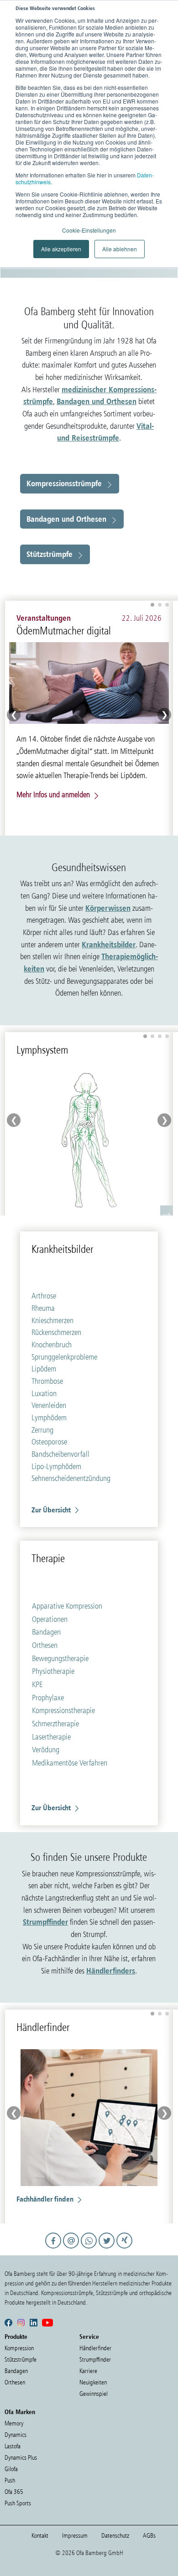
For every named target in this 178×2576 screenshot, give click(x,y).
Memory (14, 2423)
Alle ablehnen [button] (120, 249)
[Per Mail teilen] (72, 2249)
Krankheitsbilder (109, 944)
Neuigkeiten (93, 2382)
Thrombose (47, 1381)
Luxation (44, 1393)
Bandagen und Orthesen (97, 401)
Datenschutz (115, 2536)
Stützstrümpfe (50, 554)
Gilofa (11, 2469)
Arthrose (44, 1296)
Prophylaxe (48, 1698)
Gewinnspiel (94, 2394)
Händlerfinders (111, 1971)
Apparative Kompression (67, 1606)
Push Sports (18, 2503)
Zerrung (42, 1430)
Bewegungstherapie (60, 1658)
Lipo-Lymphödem (56, 1466)
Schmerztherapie (55, 1724)
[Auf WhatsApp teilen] (90, 2249)
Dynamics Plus (21, 2458)
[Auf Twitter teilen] (108, 2249)
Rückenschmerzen (56, 1332)
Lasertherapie (51, 1737)
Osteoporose (49, 1442)
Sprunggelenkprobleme (64, 1357)
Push (10, 2480)
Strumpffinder (45, 1922)
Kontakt (40, 2536)
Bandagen (46, 1632)
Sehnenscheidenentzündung (71, 1478)
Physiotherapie (53, 1671)
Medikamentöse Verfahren (70, 1763)
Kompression (19, 2348)
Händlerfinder (95, 2348)
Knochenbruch (52, 1345)
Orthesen (45, 1645)
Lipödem (44, 1369)
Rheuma (43, 1308)
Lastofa (13, 2446)
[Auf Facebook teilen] (55, 2249)
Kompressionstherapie (63, 1710)
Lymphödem (49, 1418)
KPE (37, 1684)
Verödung (46, 1750)
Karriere (88, 2371)
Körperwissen (108, 908)
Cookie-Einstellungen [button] (89, 230)
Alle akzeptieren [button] (61, 249)
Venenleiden (49, 1405)
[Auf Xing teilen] (125, 2249)
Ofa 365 (14, 2492)
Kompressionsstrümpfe (64, 483)
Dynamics (16, 2435)
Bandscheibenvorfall (60, 1454)
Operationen (50, 1619)
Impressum (75, 2536)
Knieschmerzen (52, 1320)
